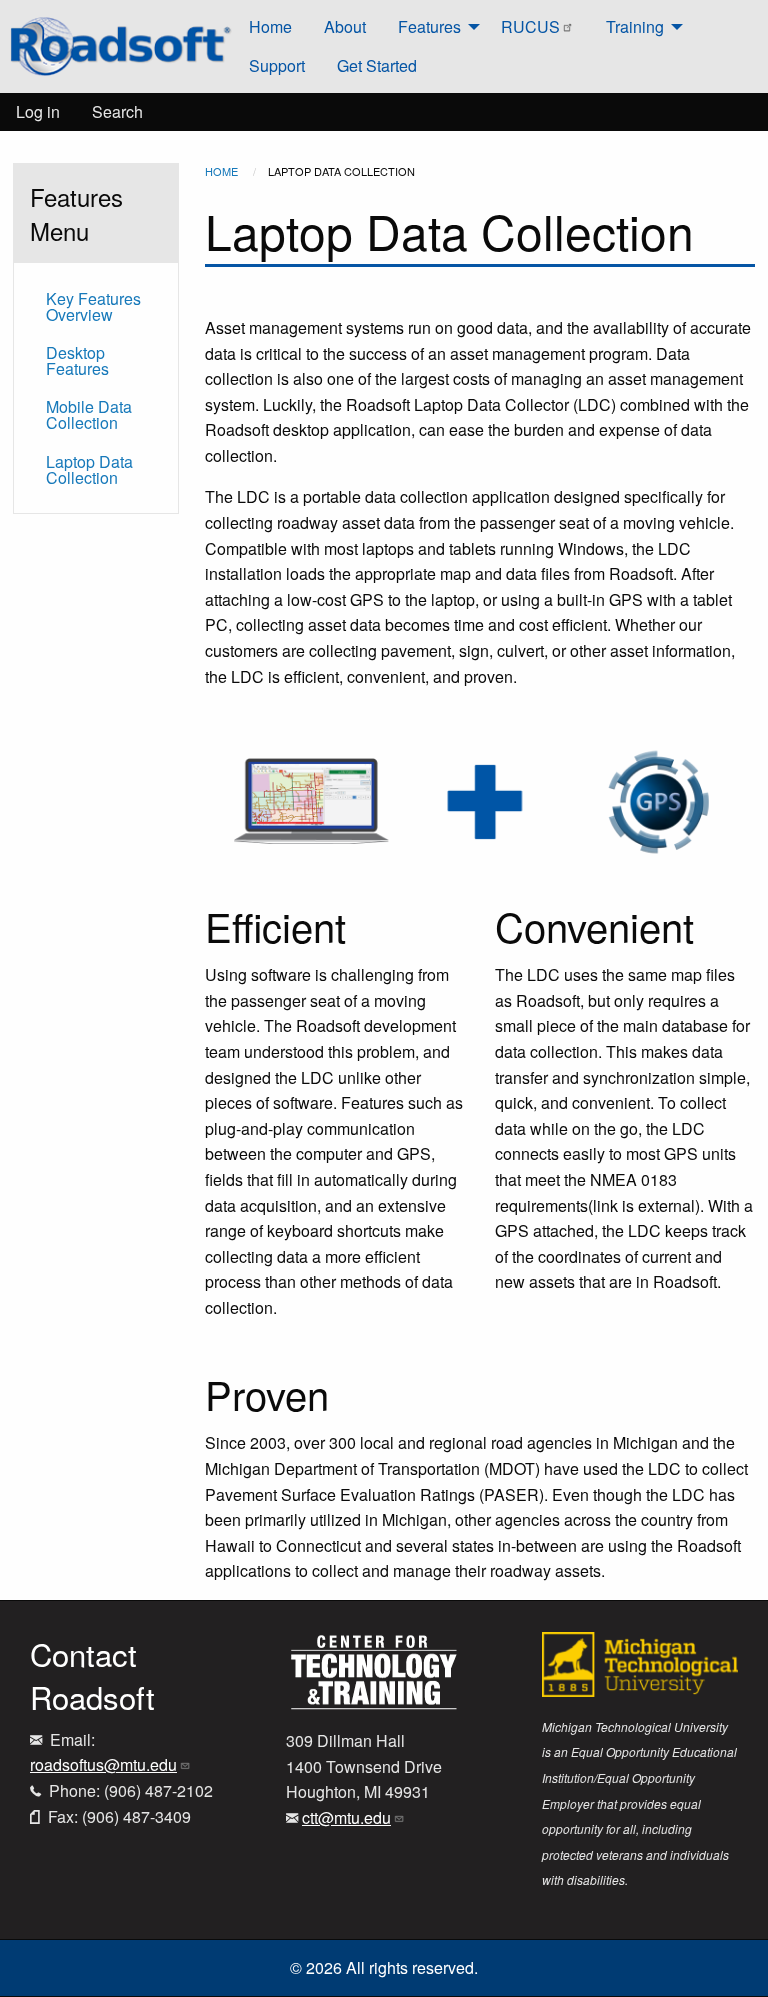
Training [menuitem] (635, 26)
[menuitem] (120, 47)
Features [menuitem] (429, 26)
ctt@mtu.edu (346, 1817)
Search (117, 111)
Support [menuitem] (277, 65)
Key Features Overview (93, 306)
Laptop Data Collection (89, 469)
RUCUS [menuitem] (530, 26)
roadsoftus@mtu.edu (103, 1764)
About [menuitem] (345, 26)
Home (221, 171)
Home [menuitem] (270, 26)
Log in (38, 111)
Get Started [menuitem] (377, 65)
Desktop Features (77, 360)
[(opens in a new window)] (373, 1669)
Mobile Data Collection (89, 414)
